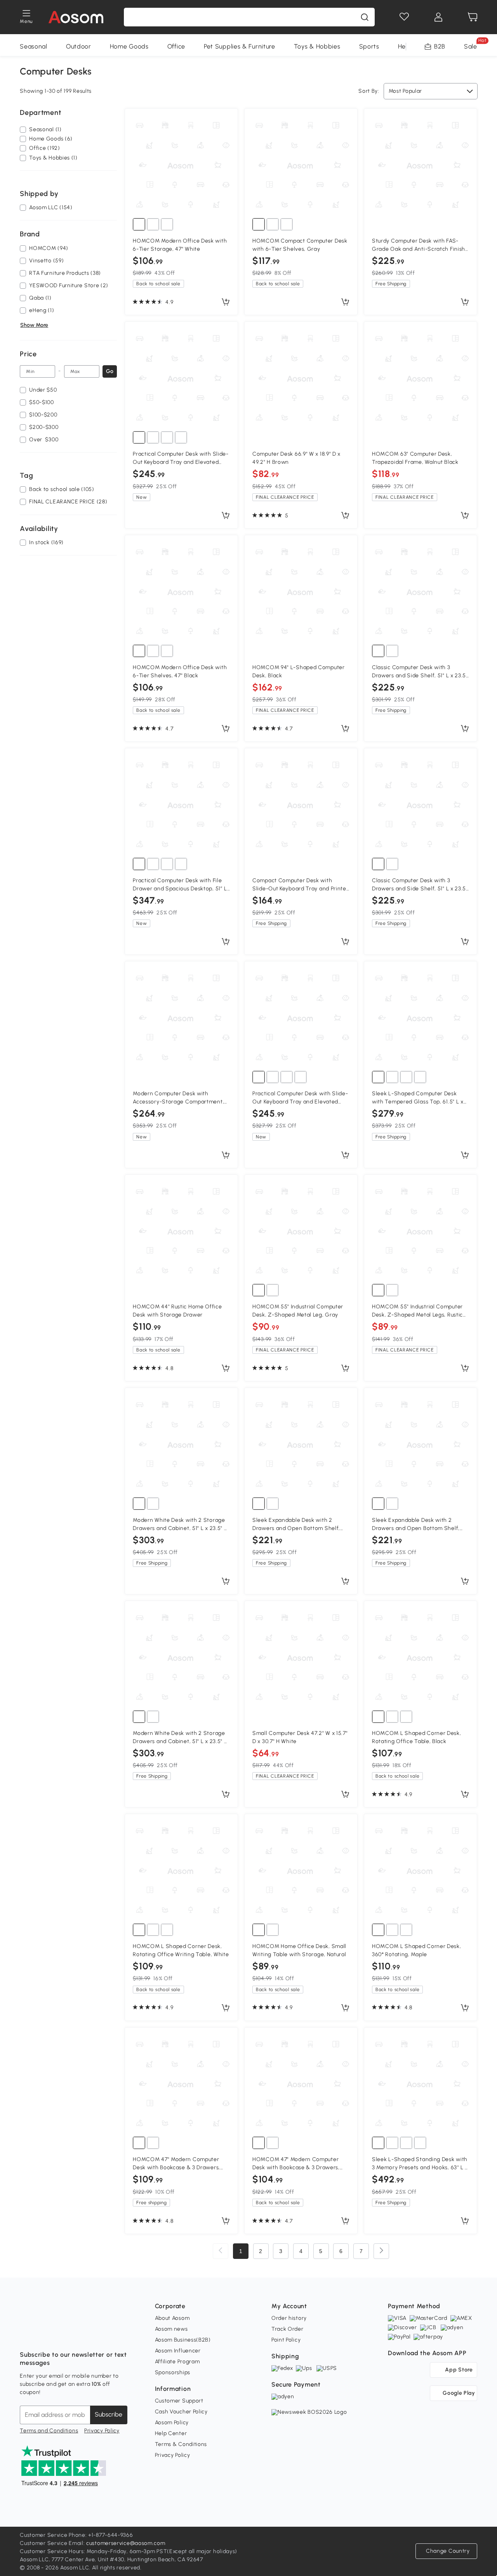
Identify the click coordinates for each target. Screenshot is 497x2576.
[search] (365, 17)
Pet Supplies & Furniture (240, 46)
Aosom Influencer (178, 2351)
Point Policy (286, 2340)
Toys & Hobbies (317, 46)
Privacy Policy (102, 2431)
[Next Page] (381, 2251)
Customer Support (179, 2401)
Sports (369, 46)
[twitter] (94, 2335)
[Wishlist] (404, 17)
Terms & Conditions (181, 2444)
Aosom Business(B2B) (183, 2340)
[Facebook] (26, 2335)
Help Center (171, 2433)
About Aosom (172, 2318)
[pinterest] (77, 2335)
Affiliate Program (177, 2362)
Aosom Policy (172, 2422)
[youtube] (60, 2335)
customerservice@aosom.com (126, 2543)
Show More (34, 325)
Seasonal (34, 46)
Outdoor (79, 46)
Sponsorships (173, 2372)
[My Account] (438, 17)
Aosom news (171, 2329)
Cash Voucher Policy (181, 2412)
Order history (289, 2318)
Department (40, 113)
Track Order (288, 2329)
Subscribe (109, 2414)
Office (176, 46)
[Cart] (473, 17)
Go (110, 371)
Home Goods (129, 46)
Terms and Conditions (49, 2431)
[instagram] (43, 2335)
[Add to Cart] (226, 302)
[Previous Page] (221, 2251)
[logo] (76, 17)
